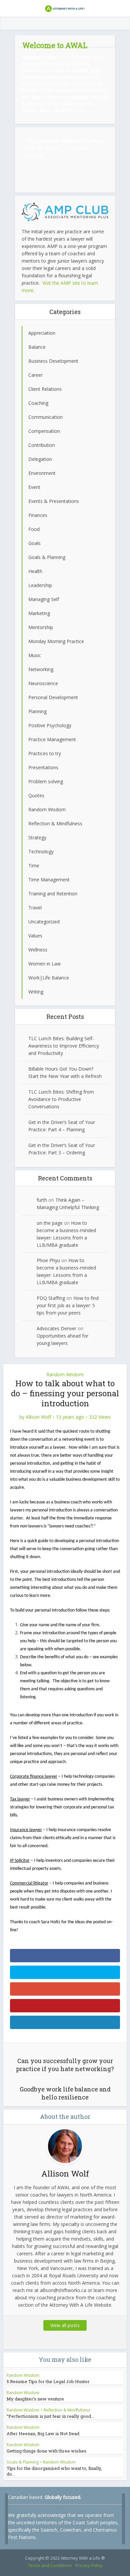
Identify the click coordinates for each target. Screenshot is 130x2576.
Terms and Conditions (50, 2565)
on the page (50, 1223)
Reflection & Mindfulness (67, 2410)
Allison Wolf (38, 1417)
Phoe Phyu (48, 1260)
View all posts (65, 2325)
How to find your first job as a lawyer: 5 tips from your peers (68, 1305)
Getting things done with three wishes (46, 2451)
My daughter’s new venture (35, 2399)
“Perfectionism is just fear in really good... (50, 2416)
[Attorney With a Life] (65, 8)
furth (42, 1200)
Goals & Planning (23, 2462)
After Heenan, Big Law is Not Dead (43, 2434)
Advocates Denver (56, 1328)
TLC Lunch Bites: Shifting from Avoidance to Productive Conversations (61, 1099)
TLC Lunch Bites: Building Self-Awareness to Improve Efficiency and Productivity (64, 1046)
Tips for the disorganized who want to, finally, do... (54, 2471)
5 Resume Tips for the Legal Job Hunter (48, 2381)
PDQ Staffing (51, 1298)
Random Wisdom (65, 1374)
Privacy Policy (89, 2565)
